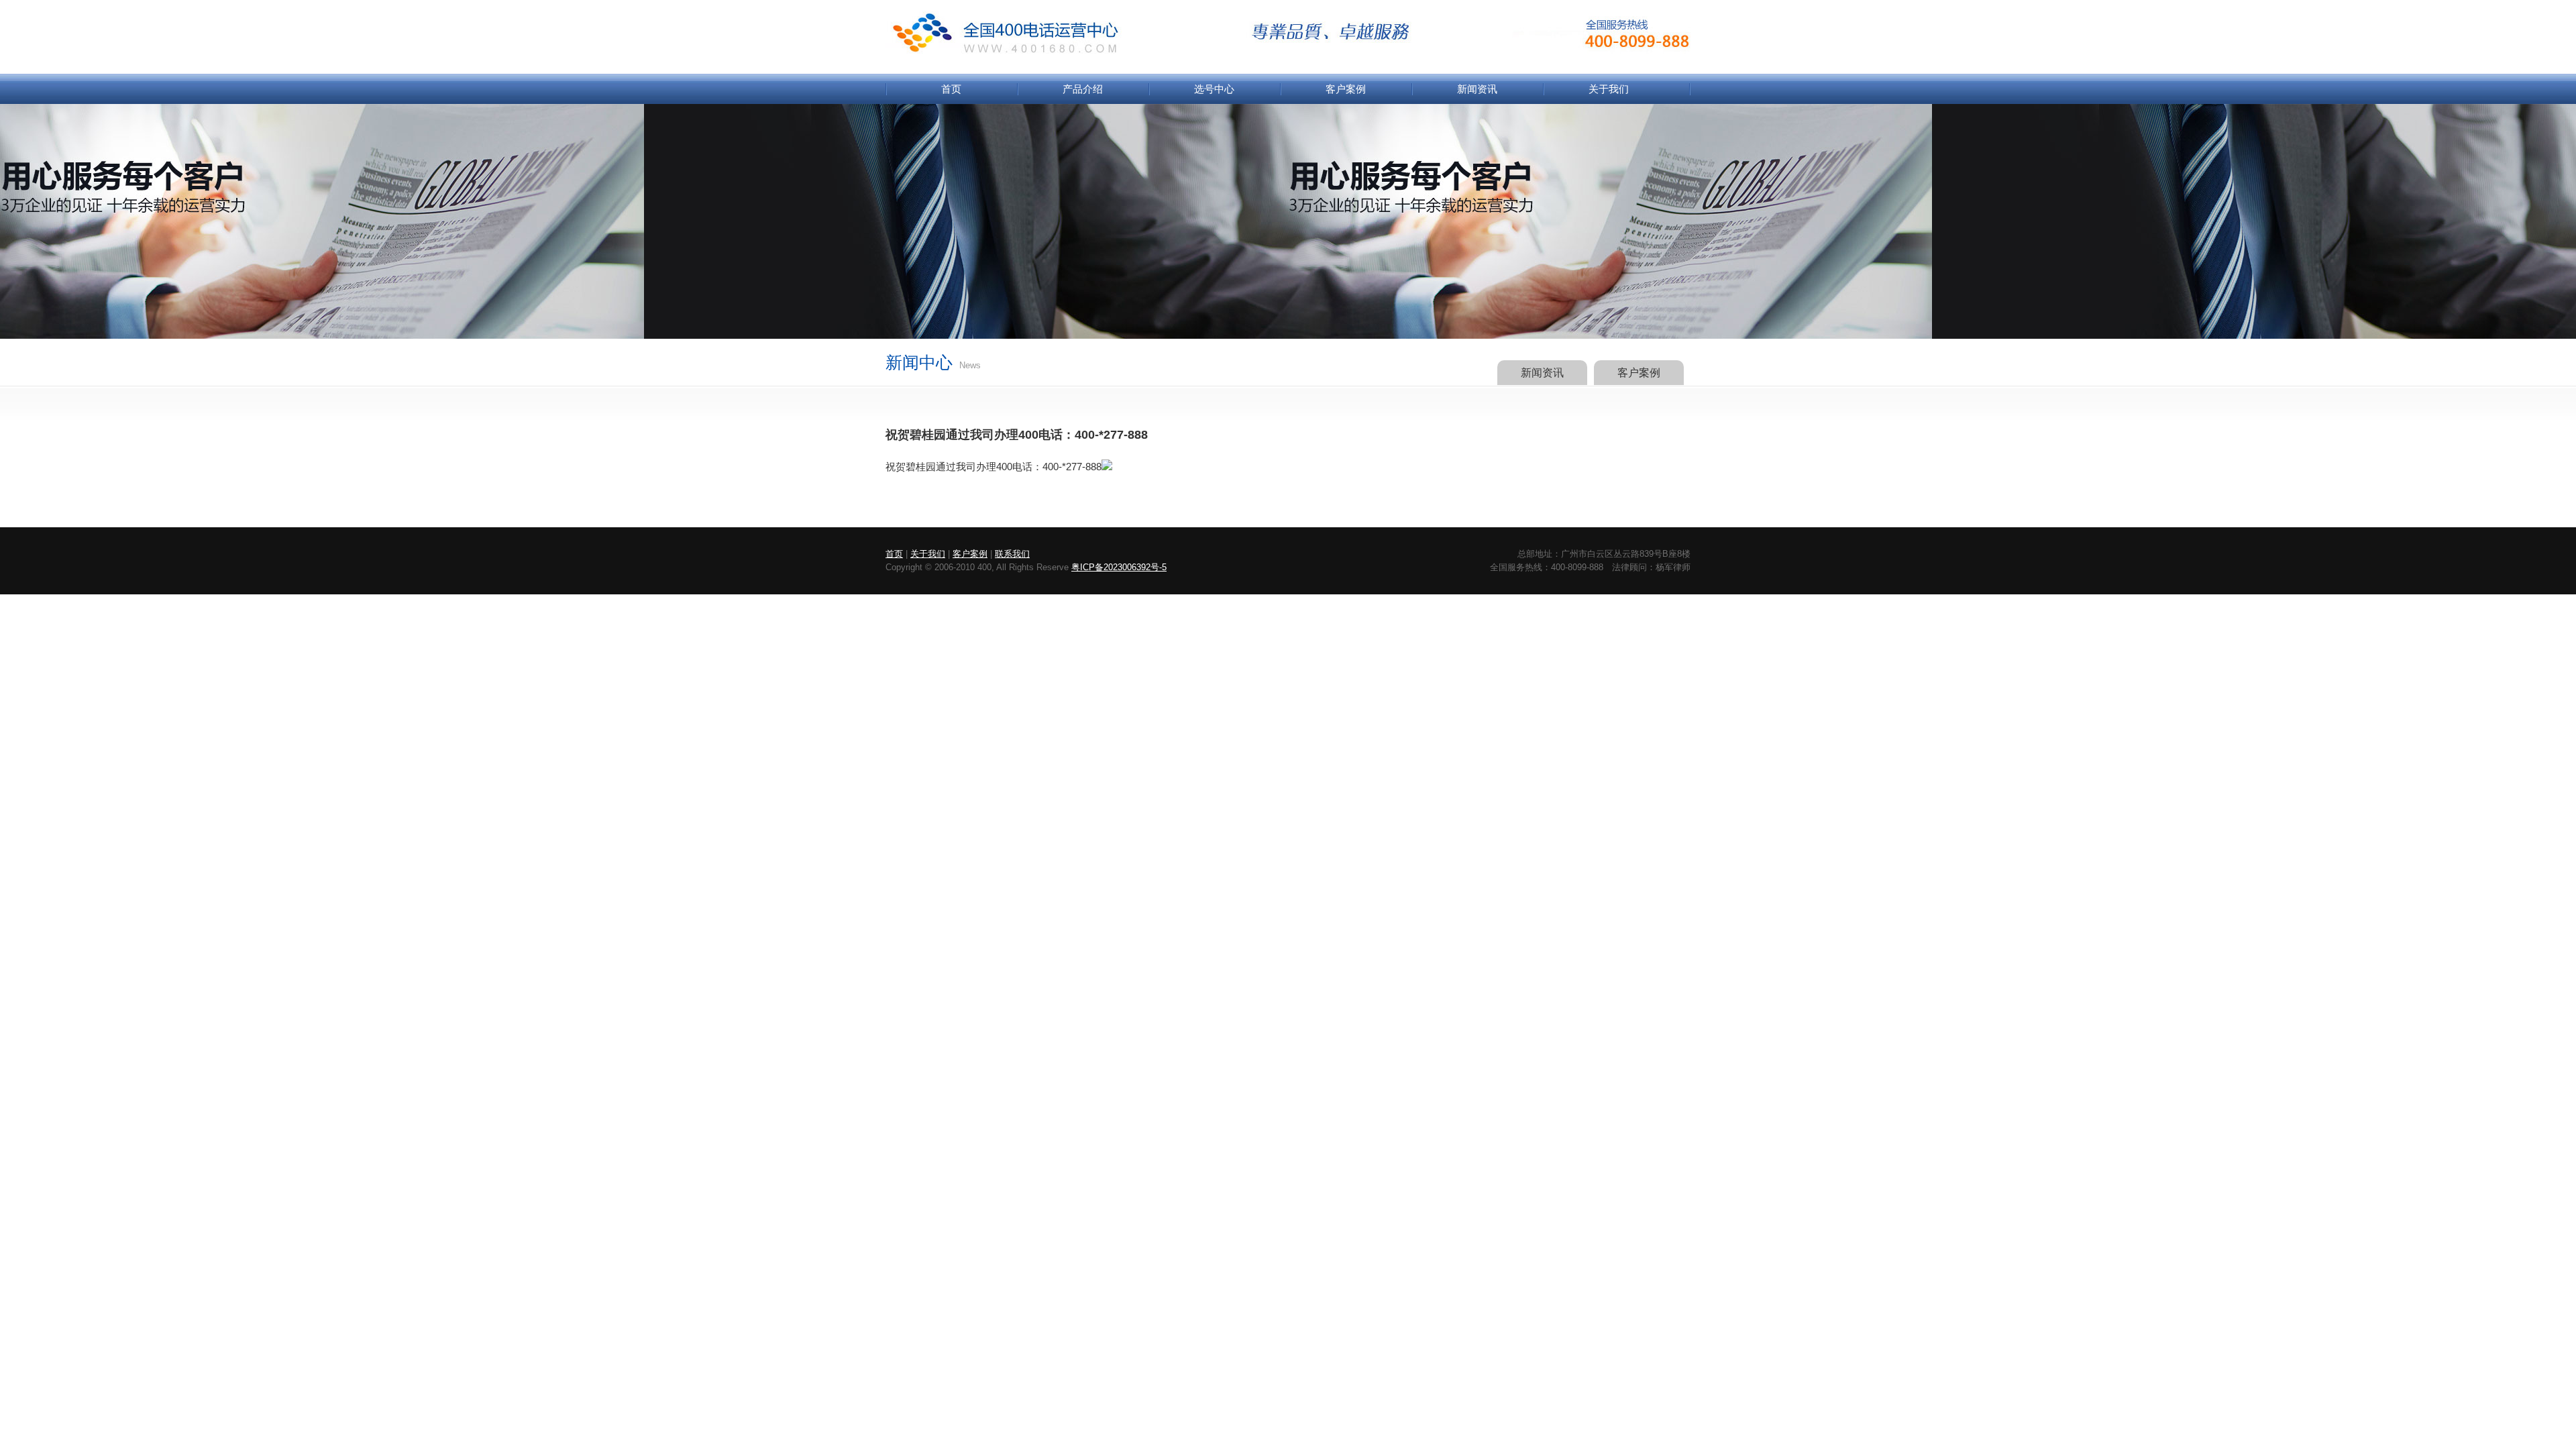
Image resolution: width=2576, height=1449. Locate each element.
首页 (951, 89)
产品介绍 (1083, 89)
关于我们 (1609, 89)
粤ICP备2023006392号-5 (1119, 567)
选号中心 (1214, 89)
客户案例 (1346, 89)
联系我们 (1012, 554)
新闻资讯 (1477, 89)
